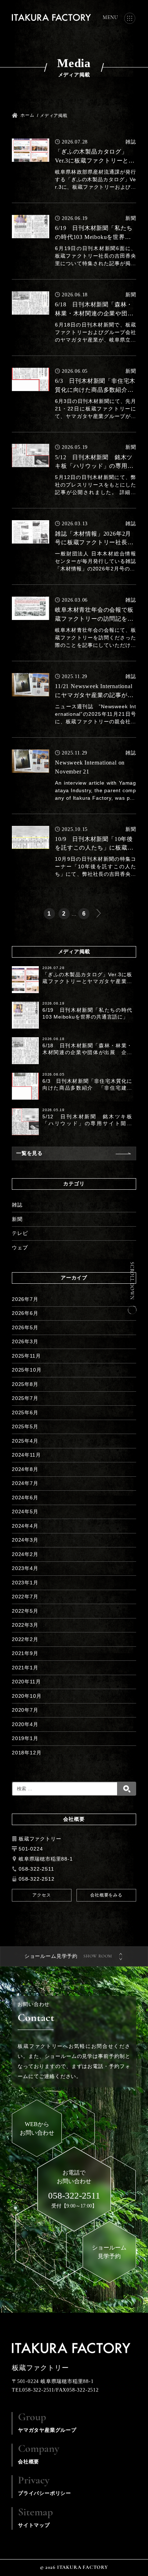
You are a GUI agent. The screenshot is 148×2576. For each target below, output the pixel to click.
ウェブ (20, 1247)
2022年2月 (25, 1639)
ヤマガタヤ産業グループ (47, 2422)
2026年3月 (25, 1341)
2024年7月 (25, 1483)
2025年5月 (25, 1426)
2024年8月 (25, 1469)
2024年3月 (25, 1540)
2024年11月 (26, 1455)
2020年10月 (27, 1696)
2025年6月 (25, 1412)
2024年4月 (25, 1526)
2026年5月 (25, 1327)
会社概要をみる (106, 1895)
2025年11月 (26, 1356)
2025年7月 (25, 1398)
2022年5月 (25, 1611)
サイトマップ (35, 2518)
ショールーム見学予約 (51, 1956)
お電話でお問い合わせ (74, 2185)
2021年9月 (25, 1653)
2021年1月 (25, 1668)
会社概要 (39, 2454)
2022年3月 (25, 1625)
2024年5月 (25, 1512)
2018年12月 (27, 1753)
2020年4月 (25, 1724)
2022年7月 (25, 1597)
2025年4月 (25, 1441)
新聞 (17, 1219)
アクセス (41, 1895)
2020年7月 (25, 1710)
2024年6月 (25, 1498)
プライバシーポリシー (45, 2486)
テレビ (20, 1233)
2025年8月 (25, 1384)
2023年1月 (25, 1583)
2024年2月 (25, 1554)
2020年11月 (26, 1682)
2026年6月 (25, 1313)
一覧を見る (29, 1153)
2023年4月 (25, 1568)
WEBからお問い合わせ (37, 2128)
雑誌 (17, 1205)
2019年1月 (25, 1738)
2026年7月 (25, 1299)
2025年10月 (27, 1370)
